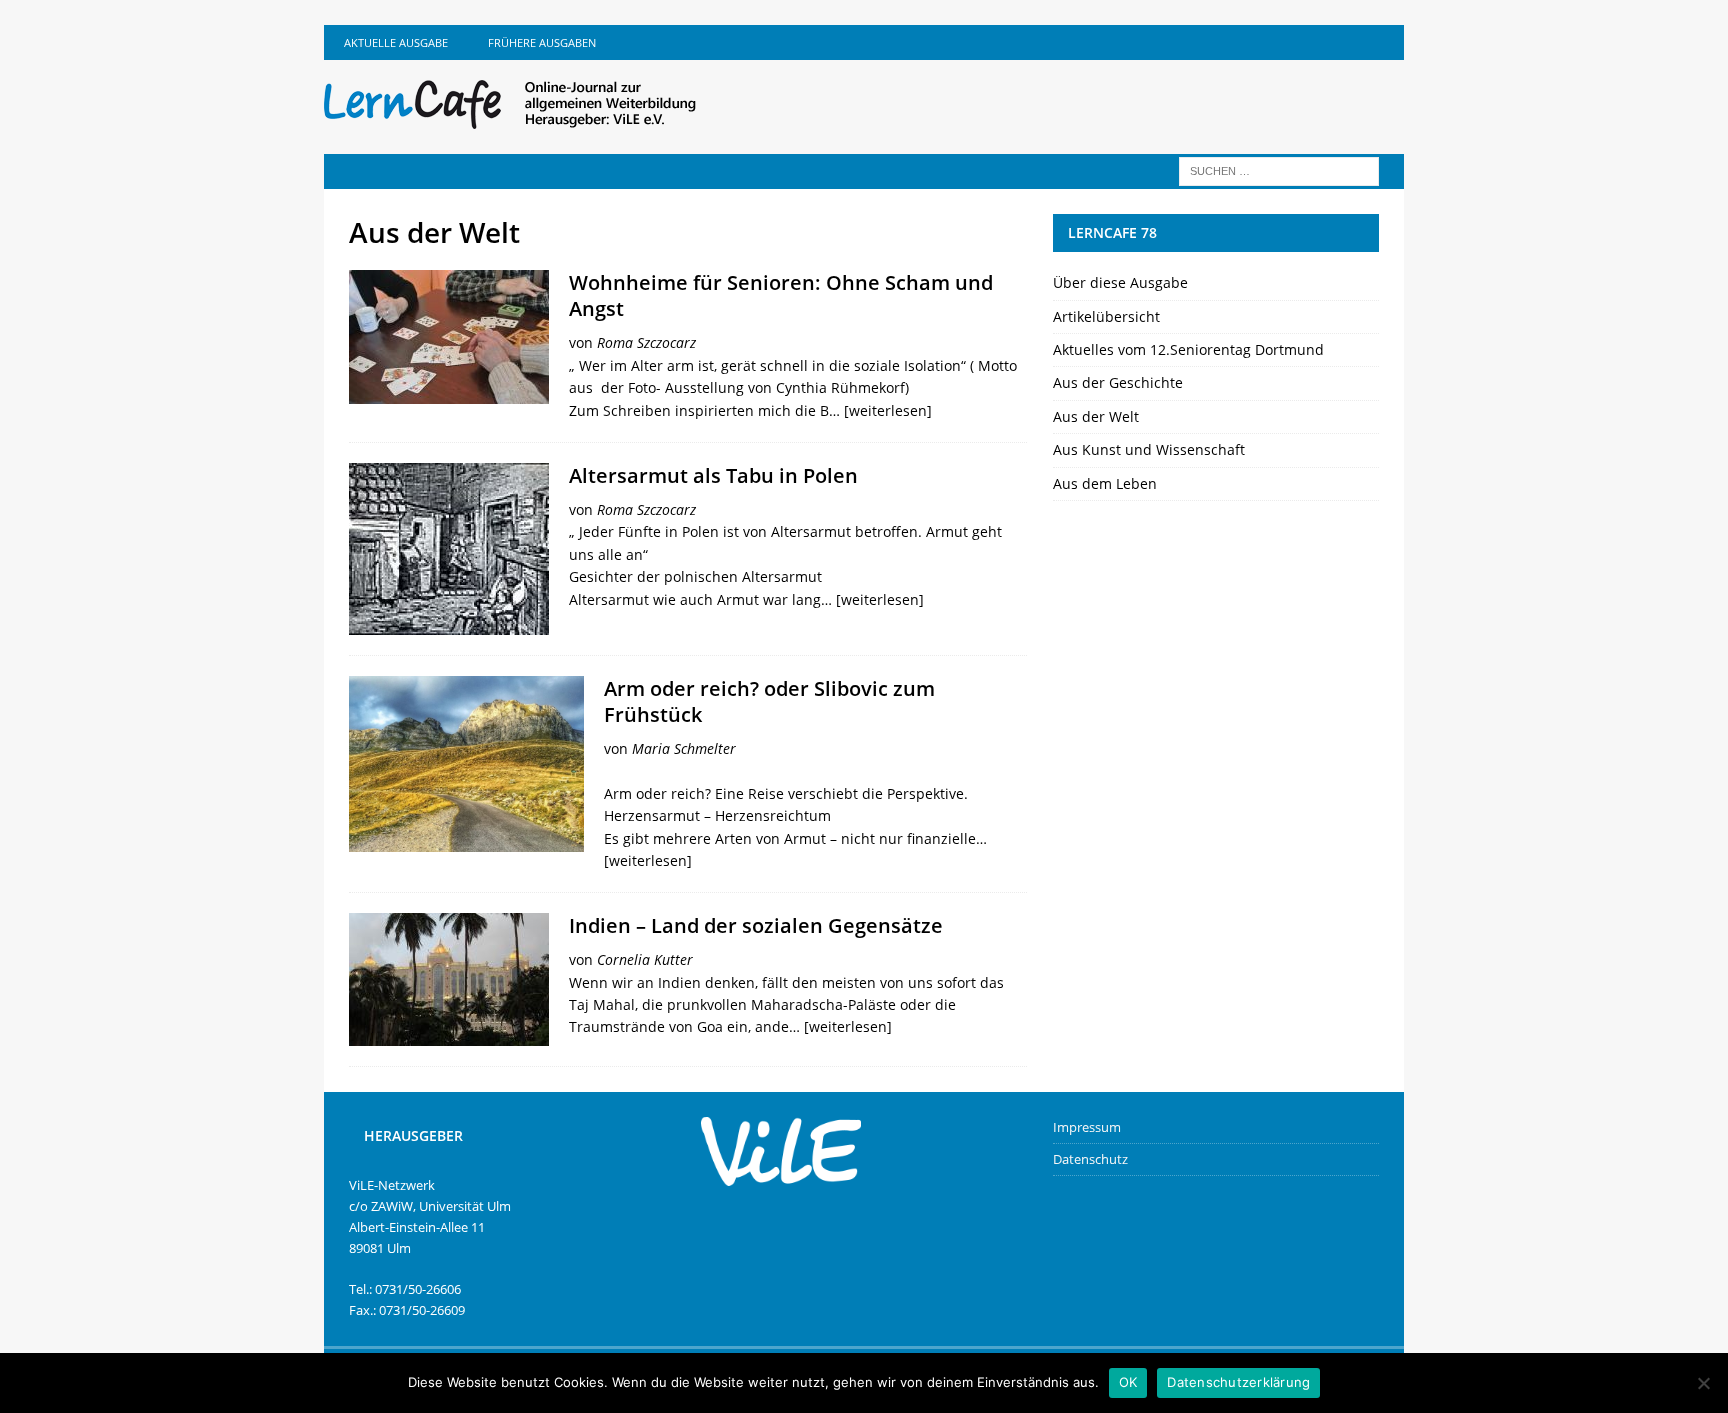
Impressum (1087, 1127)
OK (1128, 1382)
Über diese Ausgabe (1120, 282)
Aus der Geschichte (1118, 382)
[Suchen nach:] (1279, 169)
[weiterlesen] (888, 410)
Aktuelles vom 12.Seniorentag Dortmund (1188, 349)
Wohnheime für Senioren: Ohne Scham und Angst (781, 295)
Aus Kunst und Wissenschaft (1149, 449)
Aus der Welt (1096, 416)
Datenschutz (1090, 1159)
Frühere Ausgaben (542, 42)
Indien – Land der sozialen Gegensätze (756, 925)
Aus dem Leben (1105, 483)
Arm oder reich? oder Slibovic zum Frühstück (769, 701)
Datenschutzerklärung (1238, 1382)
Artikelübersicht (1106, 316)
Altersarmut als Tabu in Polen (713, 475)
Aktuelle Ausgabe (396, 42)
